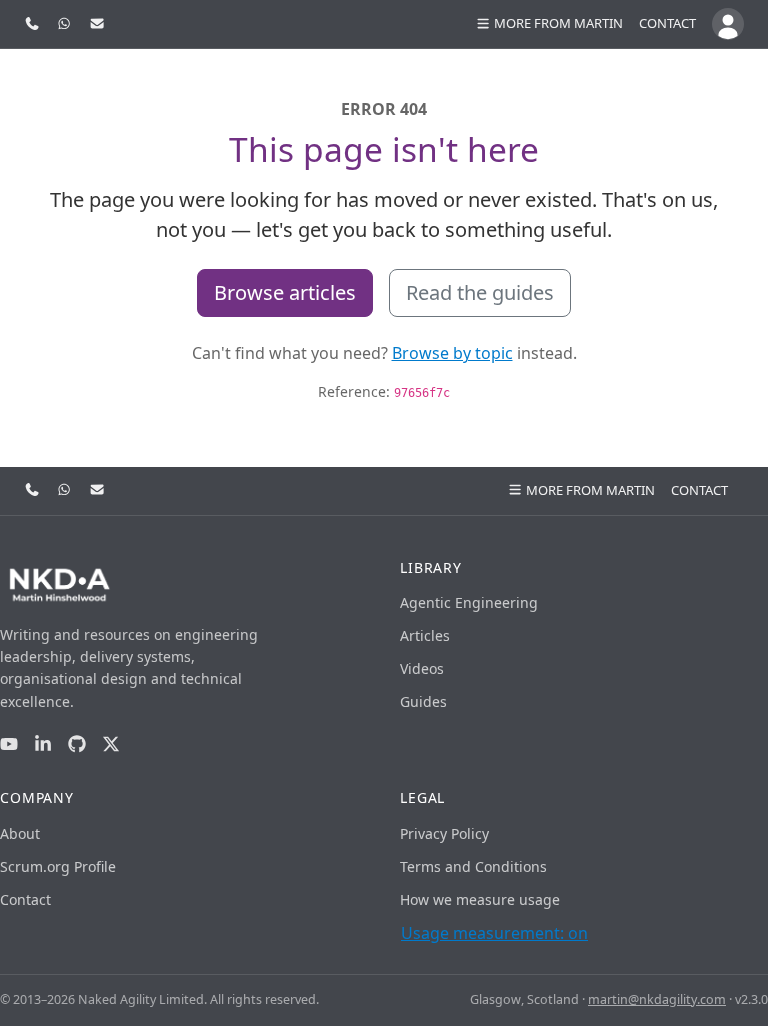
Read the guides (480, 292)
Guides (423, 701)
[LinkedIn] (43, 744)
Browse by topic (452, 353)
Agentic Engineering (469, 602)
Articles (425, 635)
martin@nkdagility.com (657, 999)
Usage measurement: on (494, 933)
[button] (549, 24)
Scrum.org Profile (58, 866)
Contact (667, 23)
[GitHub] (77, 744)
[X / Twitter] (111, 744)
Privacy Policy (444, 833)
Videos (422, 668)
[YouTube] (9, 744)
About (20, 833)
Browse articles (285, 292)
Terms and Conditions (473, 866)
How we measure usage (480, 899)
